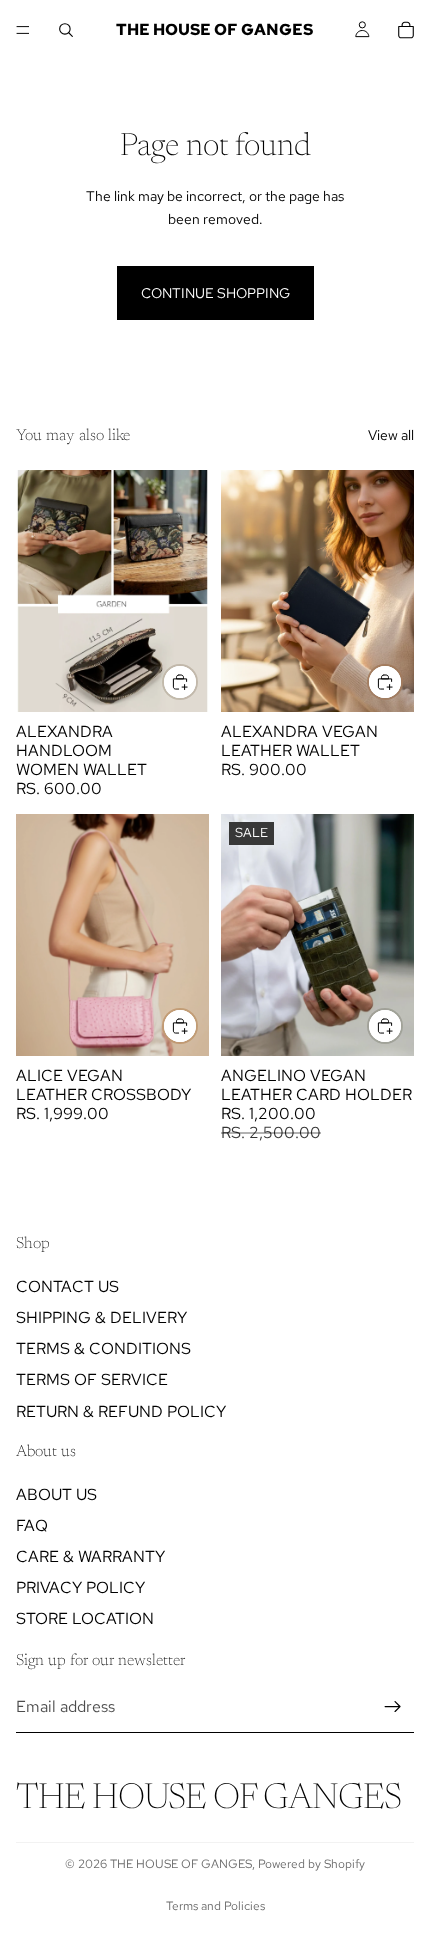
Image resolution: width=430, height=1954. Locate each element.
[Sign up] (393, 1707)
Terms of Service (92, 1380)
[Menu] (23, 30)
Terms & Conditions (103, 1348)
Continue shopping (215, 293)
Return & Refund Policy (121, 1411)
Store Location (85, 1619)
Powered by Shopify (311, 1864)
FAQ (32, 1525)
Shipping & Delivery (101, 1317)
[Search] (66, 30)
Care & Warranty (90, 1556)
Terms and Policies (215, 1906)
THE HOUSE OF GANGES (181, 1864)
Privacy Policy (80, 1587)
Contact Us (67, 1286)
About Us (56, 1494)
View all (391, 435)
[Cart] (406, 30)
